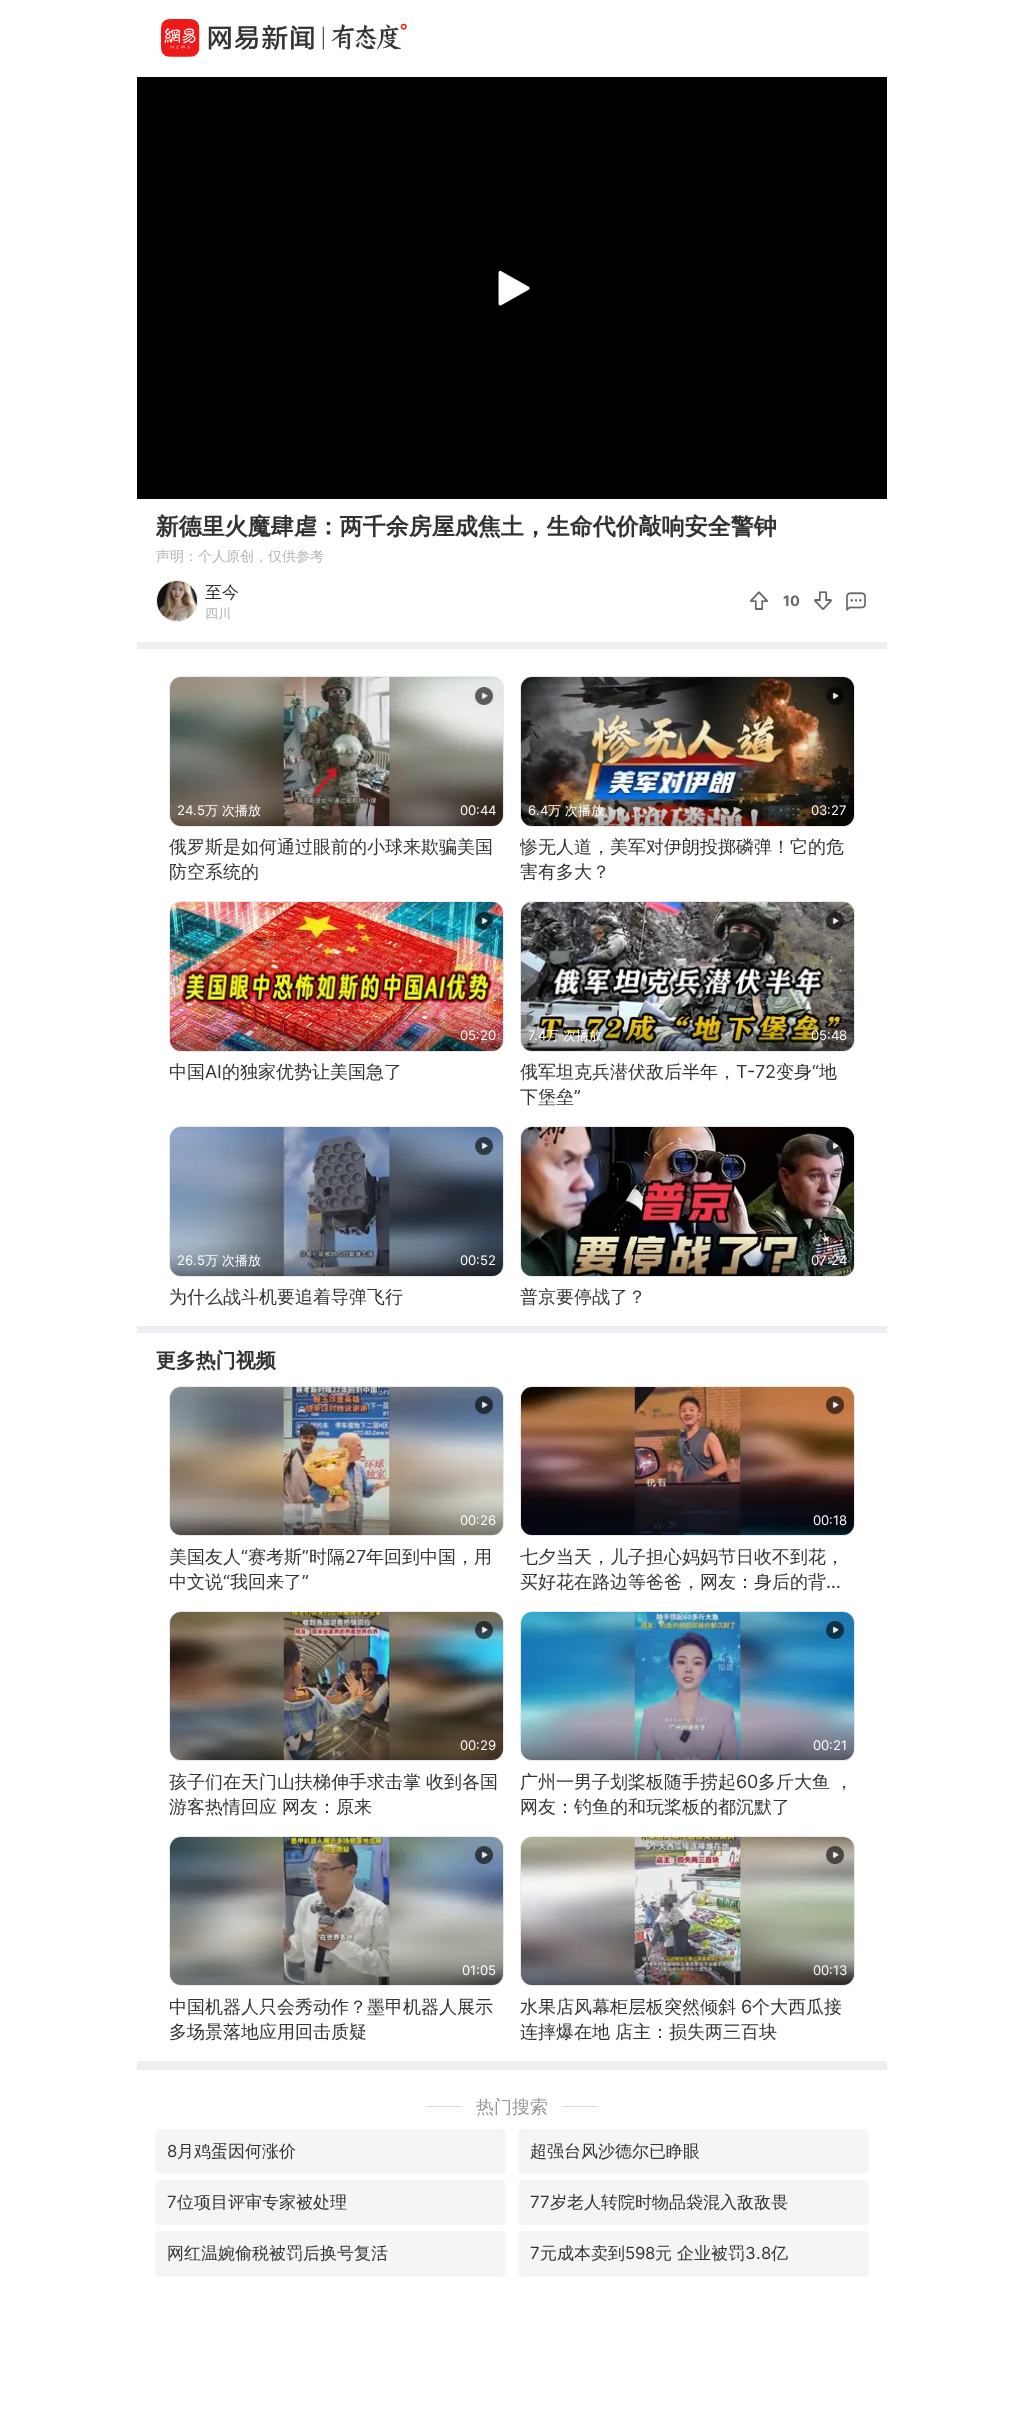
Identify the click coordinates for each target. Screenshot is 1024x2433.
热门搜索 (512, 2106)
